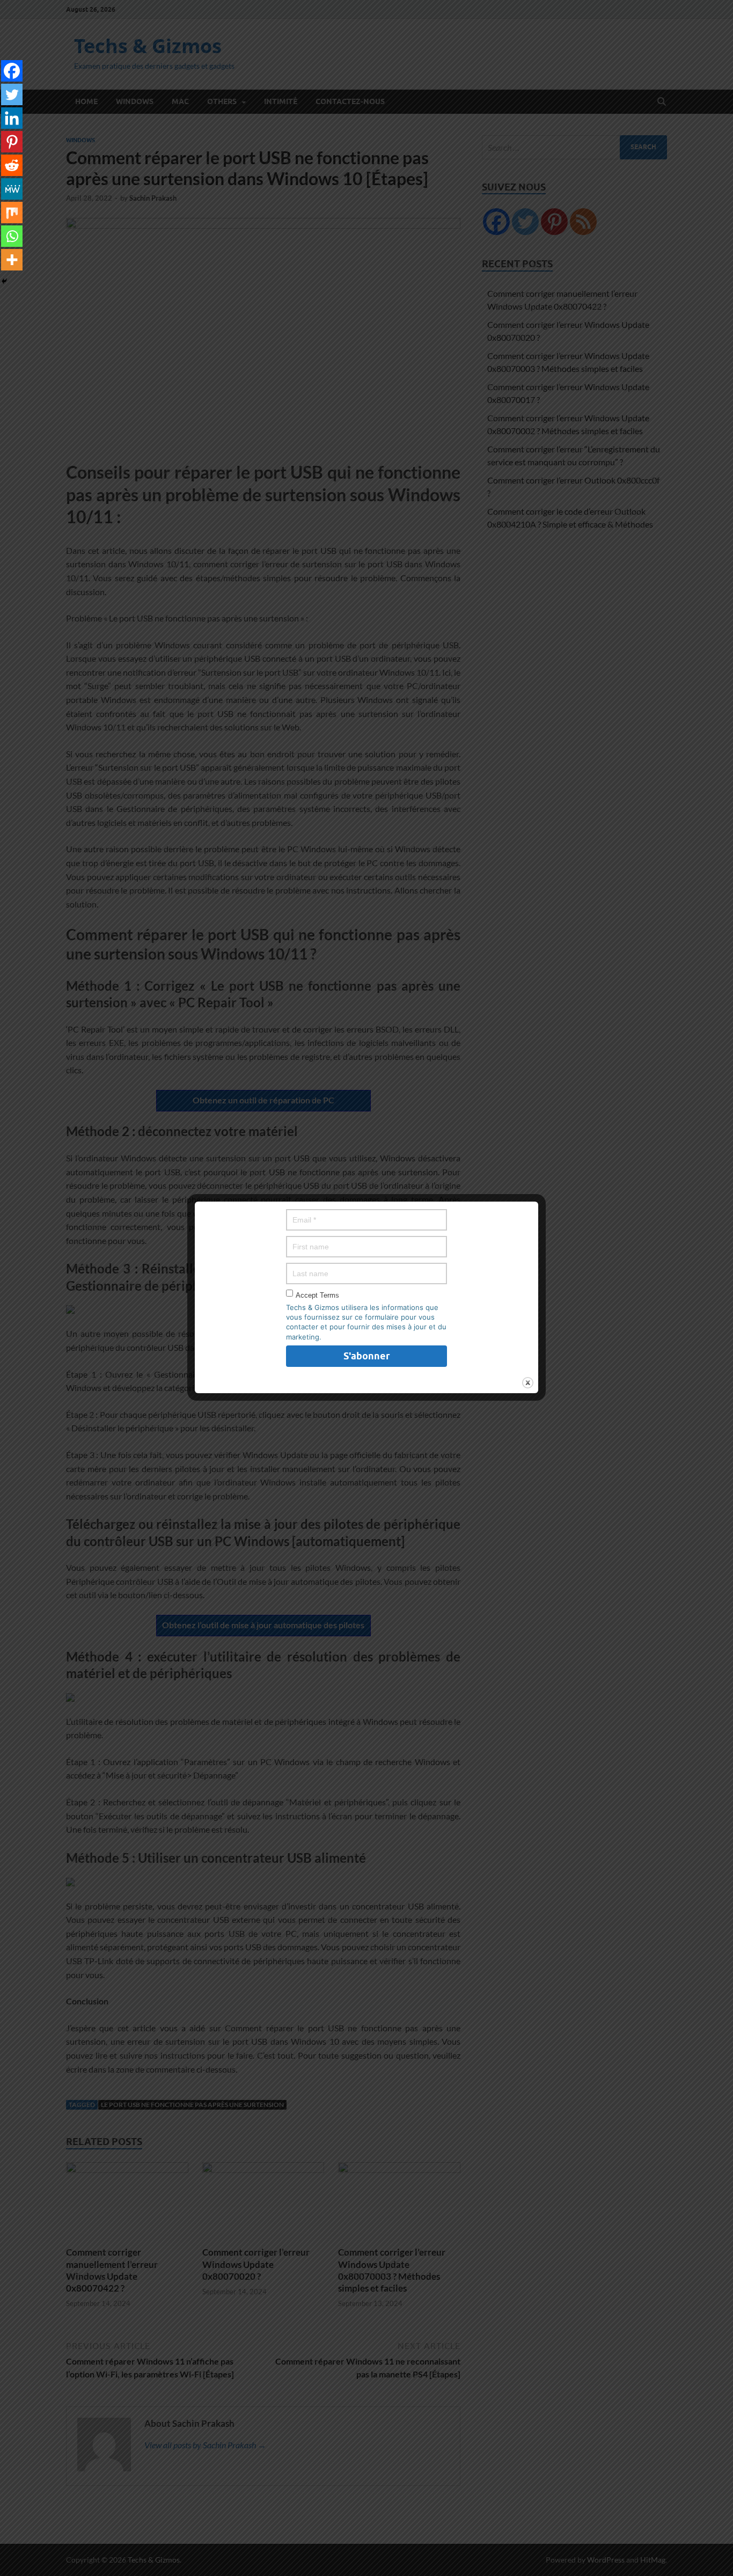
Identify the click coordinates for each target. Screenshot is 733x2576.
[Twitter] (12, 94)
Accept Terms (317, 1295)
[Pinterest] (12, 142)
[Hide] (4, 281)
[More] (12, 260)
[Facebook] (12, 71)
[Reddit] (12, 165)
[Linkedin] (12, 118)
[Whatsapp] (12, 236)
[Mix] (12, 213)
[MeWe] (12, 189)
